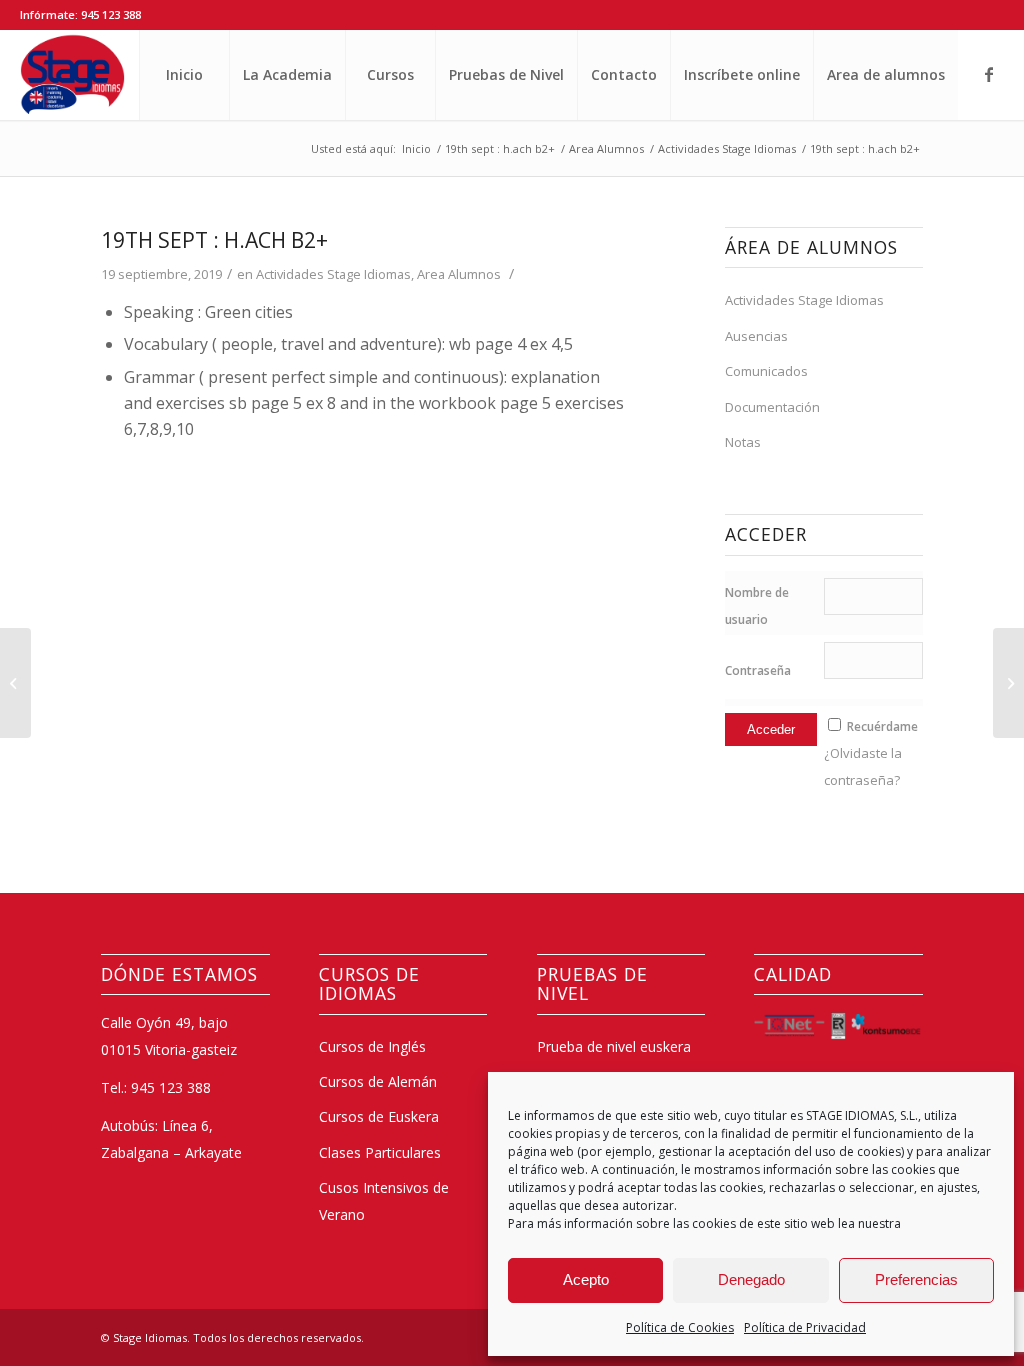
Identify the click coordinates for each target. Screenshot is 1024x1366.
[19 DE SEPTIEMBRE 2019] (15, 683)
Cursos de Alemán (378, 1081)
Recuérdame (882, 726)
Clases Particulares (380, 1152)
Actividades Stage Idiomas (333, 274)
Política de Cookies (680, 1327)
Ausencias (756, 336)
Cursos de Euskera (379, 1116)
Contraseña (758, 670)
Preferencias (916, 1279)
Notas (743, 442)
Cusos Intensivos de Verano (384, 1200)
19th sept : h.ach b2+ (214, 240)
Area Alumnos (459, 274)
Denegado (751, 1279)
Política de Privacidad (805, 1327)
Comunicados (766, 371)
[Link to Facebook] (989, 74)
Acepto (586, 1279)
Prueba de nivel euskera (614, 1046)
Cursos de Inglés (372, 1046)
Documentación (772, 407)
